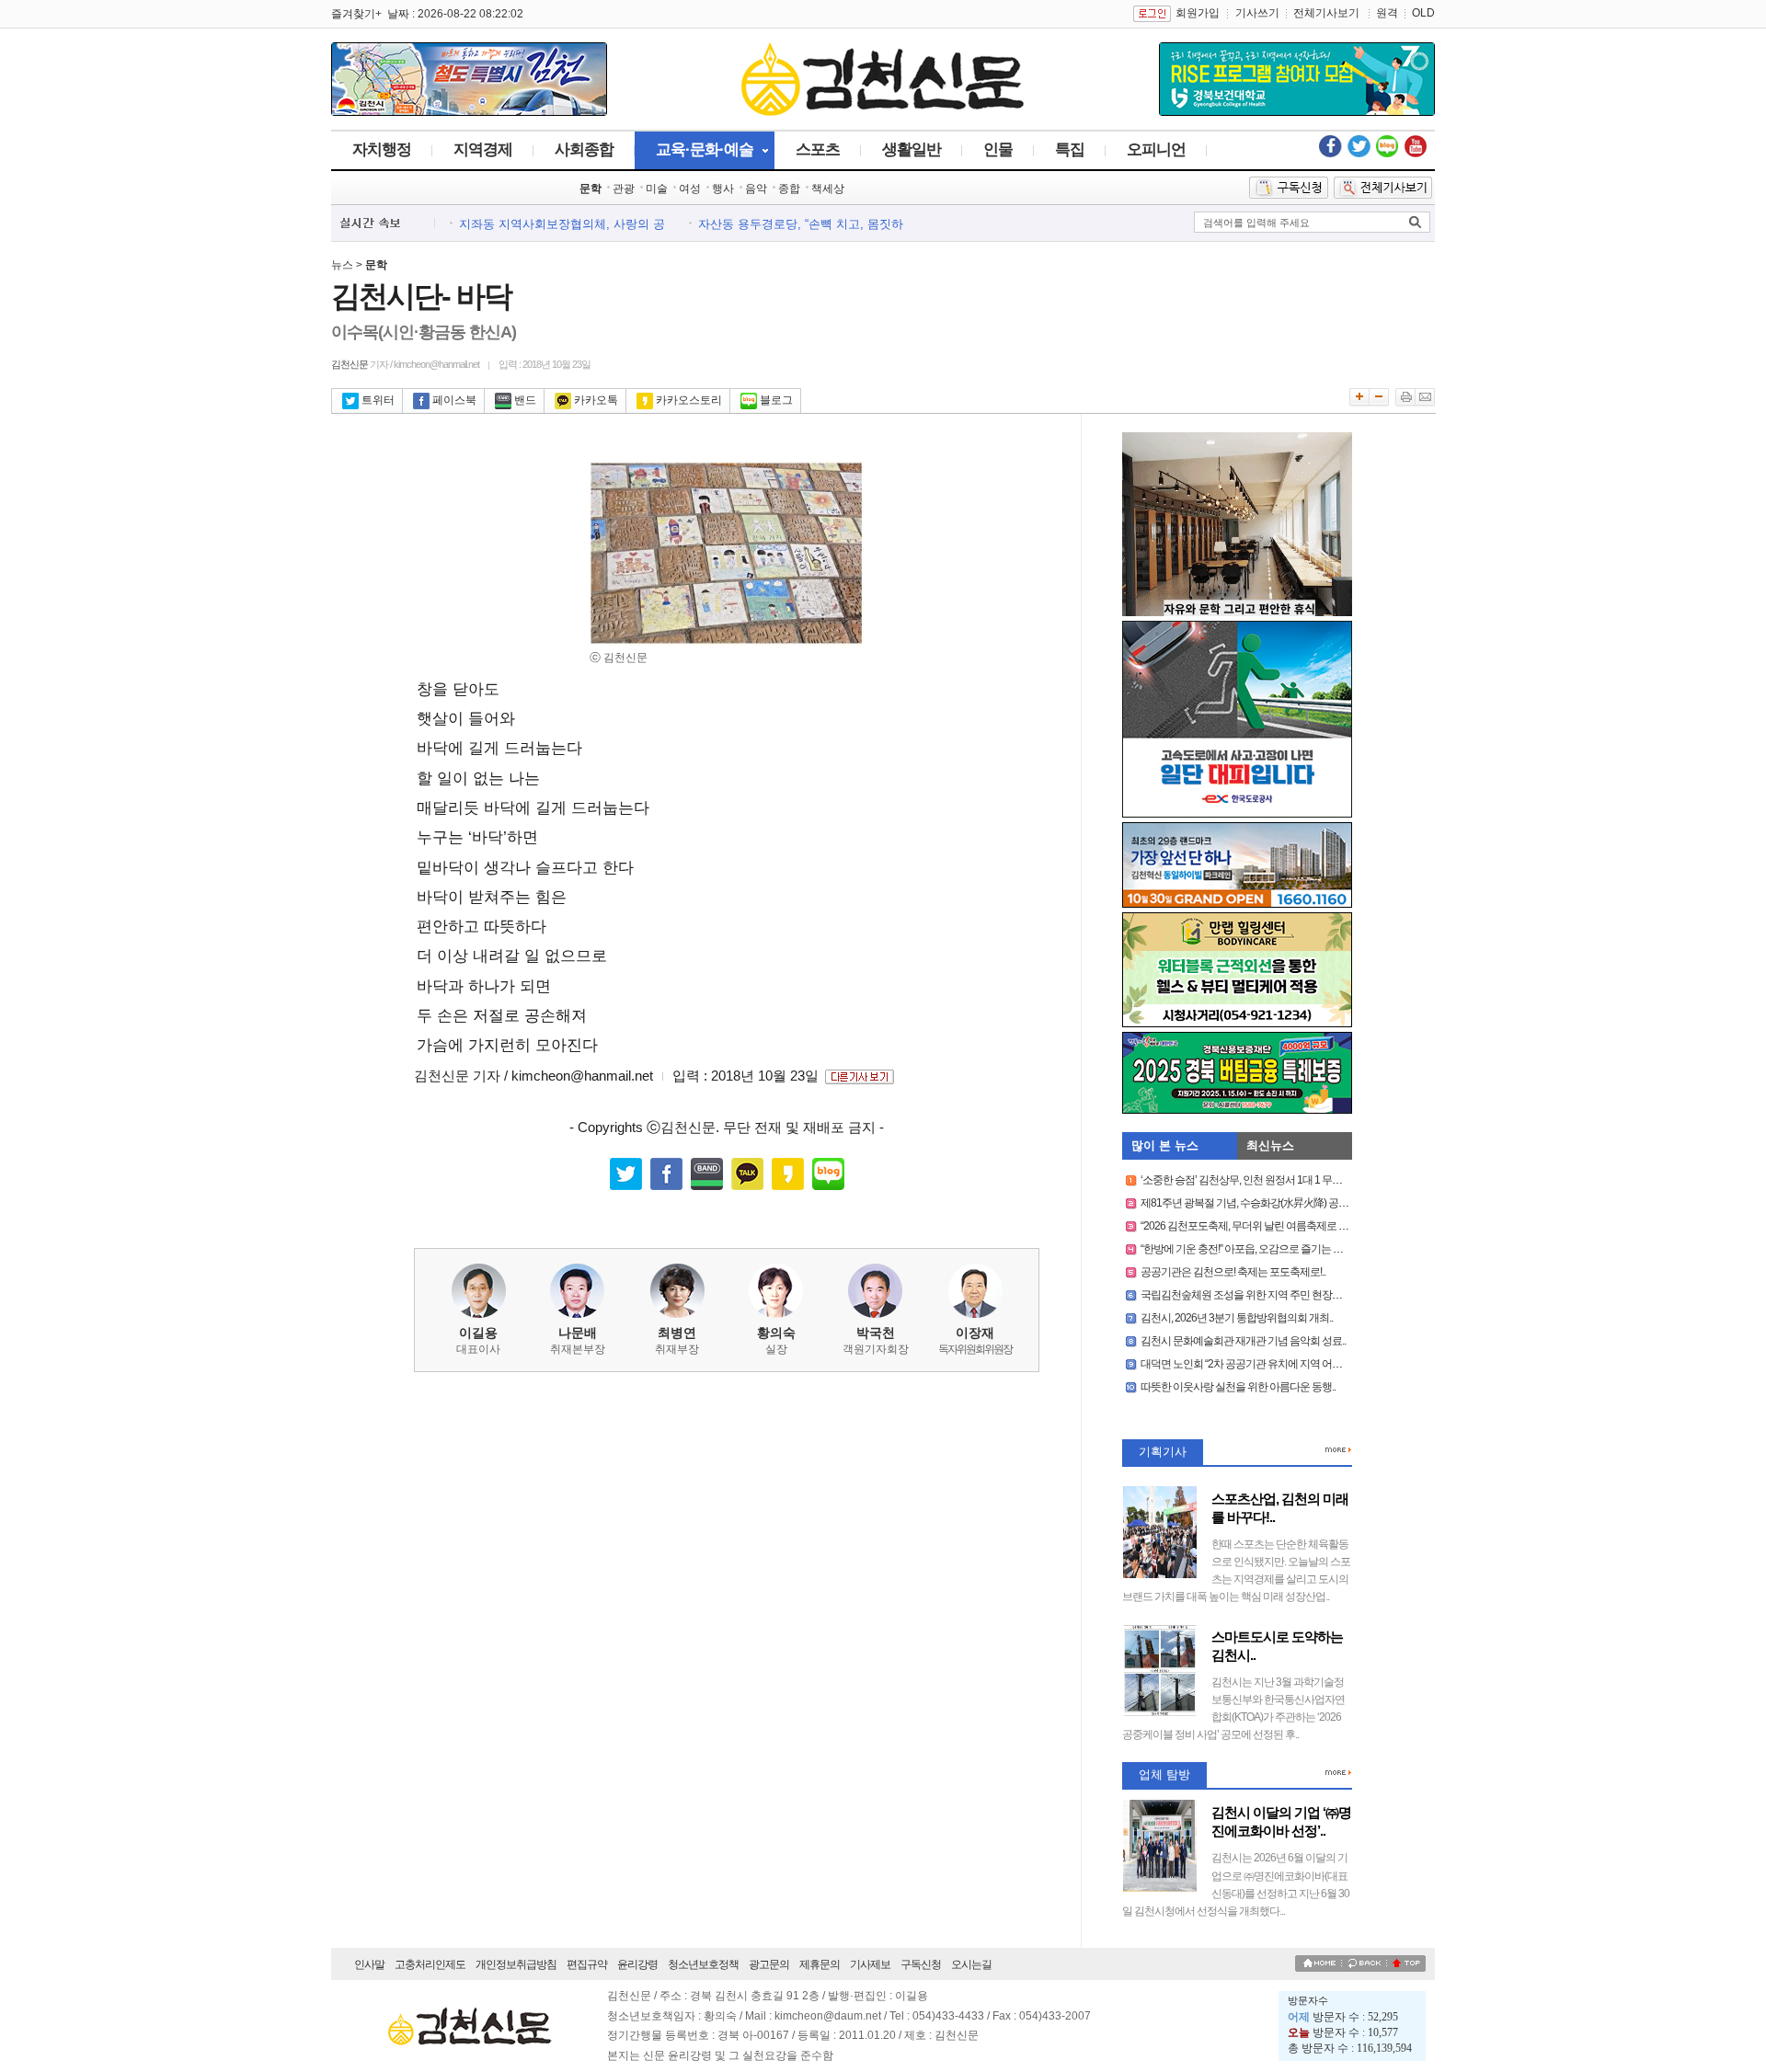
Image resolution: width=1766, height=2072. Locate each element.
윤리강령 (637, 1964)
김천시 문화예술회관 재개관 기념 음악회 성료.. (1243, 1341)
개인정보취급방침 (516, 1964)
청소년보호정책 (703, 1964)
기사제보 (870, 1964)
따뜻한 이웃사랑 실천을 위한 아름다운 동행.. (1238, 1387)
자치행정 (382, 149)
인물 (998, 149)
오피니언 (1156, 149)
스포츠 (818, 149)
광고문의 (769, 1964)
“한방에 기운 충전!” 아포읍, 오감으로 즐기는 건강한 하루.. (1265, 1249)
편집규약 (587, 1964)
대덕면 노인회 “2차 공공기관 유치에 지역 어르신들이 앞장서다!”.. (1282, 1364)
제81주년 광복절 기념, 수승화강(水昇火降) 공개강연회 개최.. (1273, 1203)
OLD (1423, 13)
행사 (723, 189)
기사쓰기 (1257, 13)
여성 (690, 189)
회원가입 (1198, 13)
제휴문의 (820, 1964)
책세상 (828, 189)
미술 (657, 189)
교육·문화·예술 (705, 149)
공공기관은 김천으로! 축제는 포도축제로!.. (1233, 1272)
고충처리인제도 (430, 1964)
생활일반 (912, 149)
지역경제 (483, 149)
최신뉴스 (1270, 1145)
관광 (624, 189)
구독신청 (921, 1964)
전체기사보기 (1326, 13)
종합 (789, 189)
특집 (1070, 149)
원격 (1387, 13)
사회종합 (584, 149)
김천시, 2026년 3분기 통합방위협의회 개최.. (1237, 1318)
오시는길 (971, 1964)
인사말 (369, 1964)
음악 (756, 189)
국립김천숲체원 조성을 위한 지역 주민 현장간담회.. (1253, 1295)
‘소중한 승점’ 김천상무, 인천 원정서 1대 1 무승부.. (1248, 1180)
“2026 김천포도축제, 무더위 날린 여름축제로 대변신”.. (1258, 1226)
